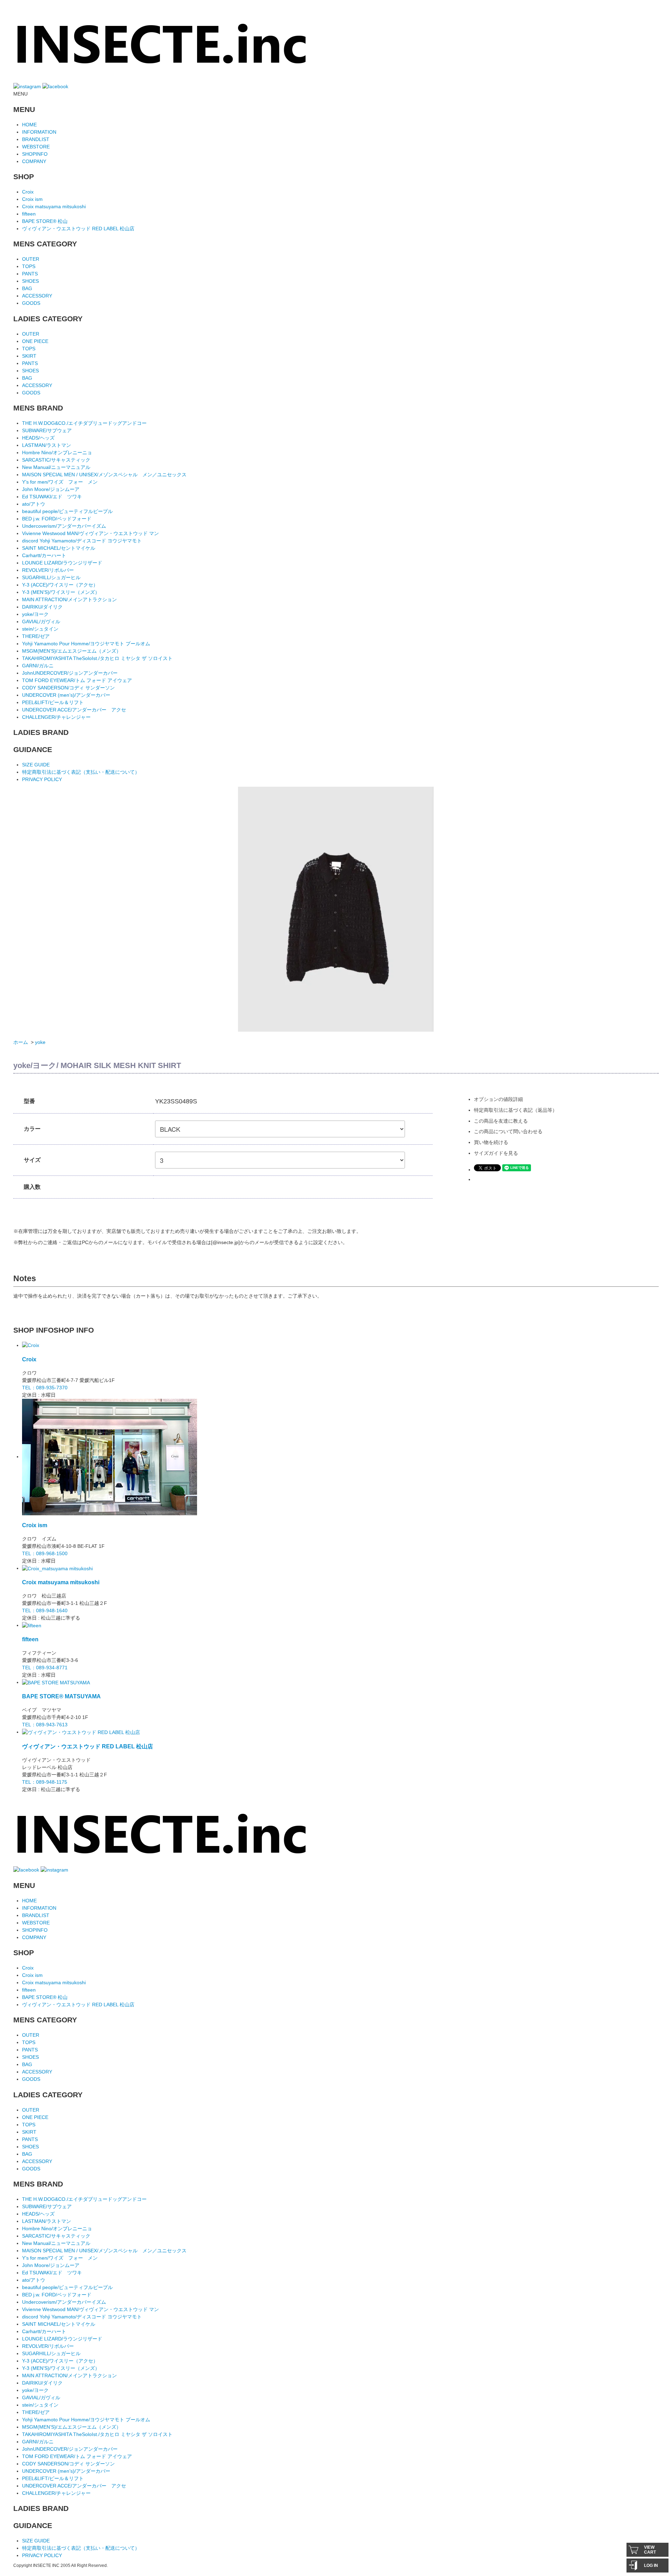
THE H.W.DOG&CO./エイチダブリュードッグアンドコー (84, 423)
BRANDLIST (36, 139)
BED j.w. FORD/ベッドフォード (57, 519)
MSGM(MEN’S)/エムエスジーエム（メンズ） (72, 651)
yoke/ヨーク (35, 614)
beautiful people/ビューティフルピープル (67, 511)
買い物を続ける (491, 1142)
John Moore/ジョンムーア (51, 489)
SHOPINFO (35, 154)
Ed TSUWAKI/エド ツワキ (52, 497)
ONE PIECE (35, 341)
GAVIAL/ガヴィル (41, 622)
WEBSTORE (36, 147)
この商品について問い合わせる (508, 1131)
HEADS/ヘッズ (38, 438)
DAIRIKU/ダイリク (42, 607)
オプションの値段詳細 (498, 1099)
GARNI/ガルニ (38, 666)
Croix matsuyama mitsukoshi (54, 206)
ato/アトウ (34, 504)
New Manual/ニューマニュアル (56, 467)
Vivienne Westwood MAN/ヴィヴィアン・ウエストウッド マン (90, 533)
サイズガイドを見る (496, 1153)
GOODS (31, 303)
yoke (40, 1042)
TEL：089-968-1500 (45, 1553)
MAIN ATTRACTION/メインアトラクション (69, 599)
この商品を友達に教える (501, 1121)
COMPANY (34, 161)
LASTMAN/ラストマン (47, 445)
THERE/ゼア (36, 636)
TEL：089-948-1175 (45, 1782)
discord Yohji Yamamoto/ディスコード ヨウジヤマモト (82, 541)
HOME (29, 125)
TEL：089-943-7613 (45, 1725)
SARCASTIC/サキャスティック (56, 460)
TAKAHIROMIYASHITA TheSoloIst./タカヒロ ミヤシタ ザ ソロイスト (97, 658)
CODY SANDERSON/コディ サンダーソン (68, 688)
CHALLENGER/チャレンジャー (56, 717)
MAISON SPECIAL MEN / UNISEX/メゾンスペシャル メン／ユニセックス (104, 475)
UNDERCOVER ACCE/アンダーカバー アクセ (74, 710)
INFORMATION (39, 132)
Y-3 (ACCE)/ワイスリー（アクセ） (60, 585)
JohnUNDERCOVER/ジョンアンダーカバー (70, 673)
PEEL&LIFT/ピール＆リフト (53, 702)
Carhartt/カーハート (44, 555)
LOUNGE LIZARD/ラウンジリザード (62, 563)
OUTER (31, 259)
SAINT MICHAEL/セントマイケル (59, 548)
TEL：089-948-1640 (45, 1610)
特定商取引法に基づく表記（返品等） (516, 1110)
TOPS (29, 266)
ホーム (21, 1042)
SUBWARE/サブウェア (47, 430)
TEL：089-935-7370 (45, 1388)
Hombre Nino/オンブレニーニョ (57, 452)
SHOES (30, 281)
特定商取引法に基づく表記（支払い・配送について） (81, 772)
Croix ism (32, 199)
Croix (28, 192)
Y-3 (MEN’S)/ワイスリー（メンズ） (61, 592)
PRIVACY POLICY (42, 779)
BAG (27, 288)
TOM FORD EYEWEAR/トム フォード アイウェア (77, 680)
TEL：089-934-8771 (45, 1668)
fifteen (29, 214)
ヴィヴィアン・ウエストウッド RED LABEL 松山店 (78, 229)
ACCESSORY (37, 296)
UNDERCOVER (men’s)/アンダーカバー (66, 695)
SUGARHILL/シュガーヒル (51, 577)
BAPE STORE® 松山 (45, 221)
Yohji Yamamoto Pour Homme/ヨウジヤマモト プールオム (86, 644)
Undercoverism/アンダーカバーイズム (64, 526)
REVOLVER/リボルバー (48, 570)
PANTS (30, 274)
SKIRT (29, 356)
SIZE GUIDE (36, 765)
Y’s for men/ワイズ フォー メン (60, 482)
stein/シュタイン (40, 629)
